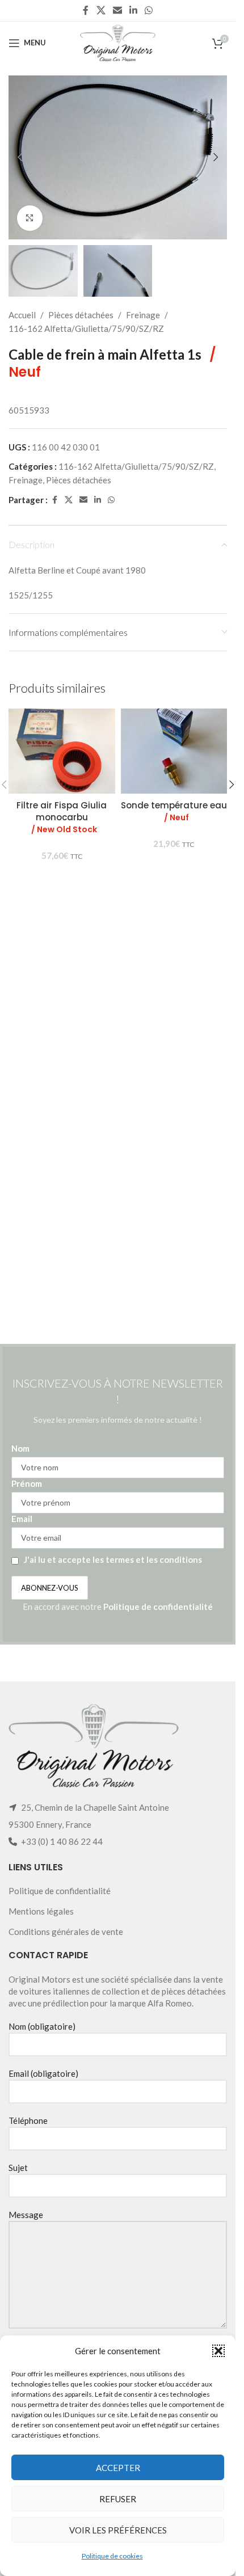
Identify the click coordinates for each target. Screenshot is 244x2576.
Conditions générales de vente (66, 1932)
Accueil (22, 315)
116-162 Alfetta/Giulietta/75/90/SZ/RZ (86, 328)
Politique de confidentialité (158, 1607)
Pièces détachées (81, 315)
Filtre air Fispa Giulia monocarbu (62, 817)
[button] (218, 2351)
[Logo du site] (118, 41)
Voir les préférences (118, 2530)
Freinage (143, 315)
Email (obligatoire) (43, 2073)
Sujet (18, 2168)
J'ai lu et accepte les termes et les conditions (113, 1559)
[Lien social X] (101, 10)
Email (22, 1519)
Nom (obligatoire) (42, 2026)
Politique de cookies (112, 2556)
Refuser (118, 2499)
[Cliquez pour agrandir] (30, 218)
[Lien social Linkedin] (134, 10)
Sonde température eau (174, 811)
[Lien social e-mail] (117, 10)
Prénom (27, 1483)
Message (26, 2215)
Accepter (118, 2468)
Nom (20, 1448)
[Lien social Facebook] (86, 10)
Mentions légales (41, 1911)
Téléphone (28, 2120)
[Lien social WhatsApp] (149, 10)
